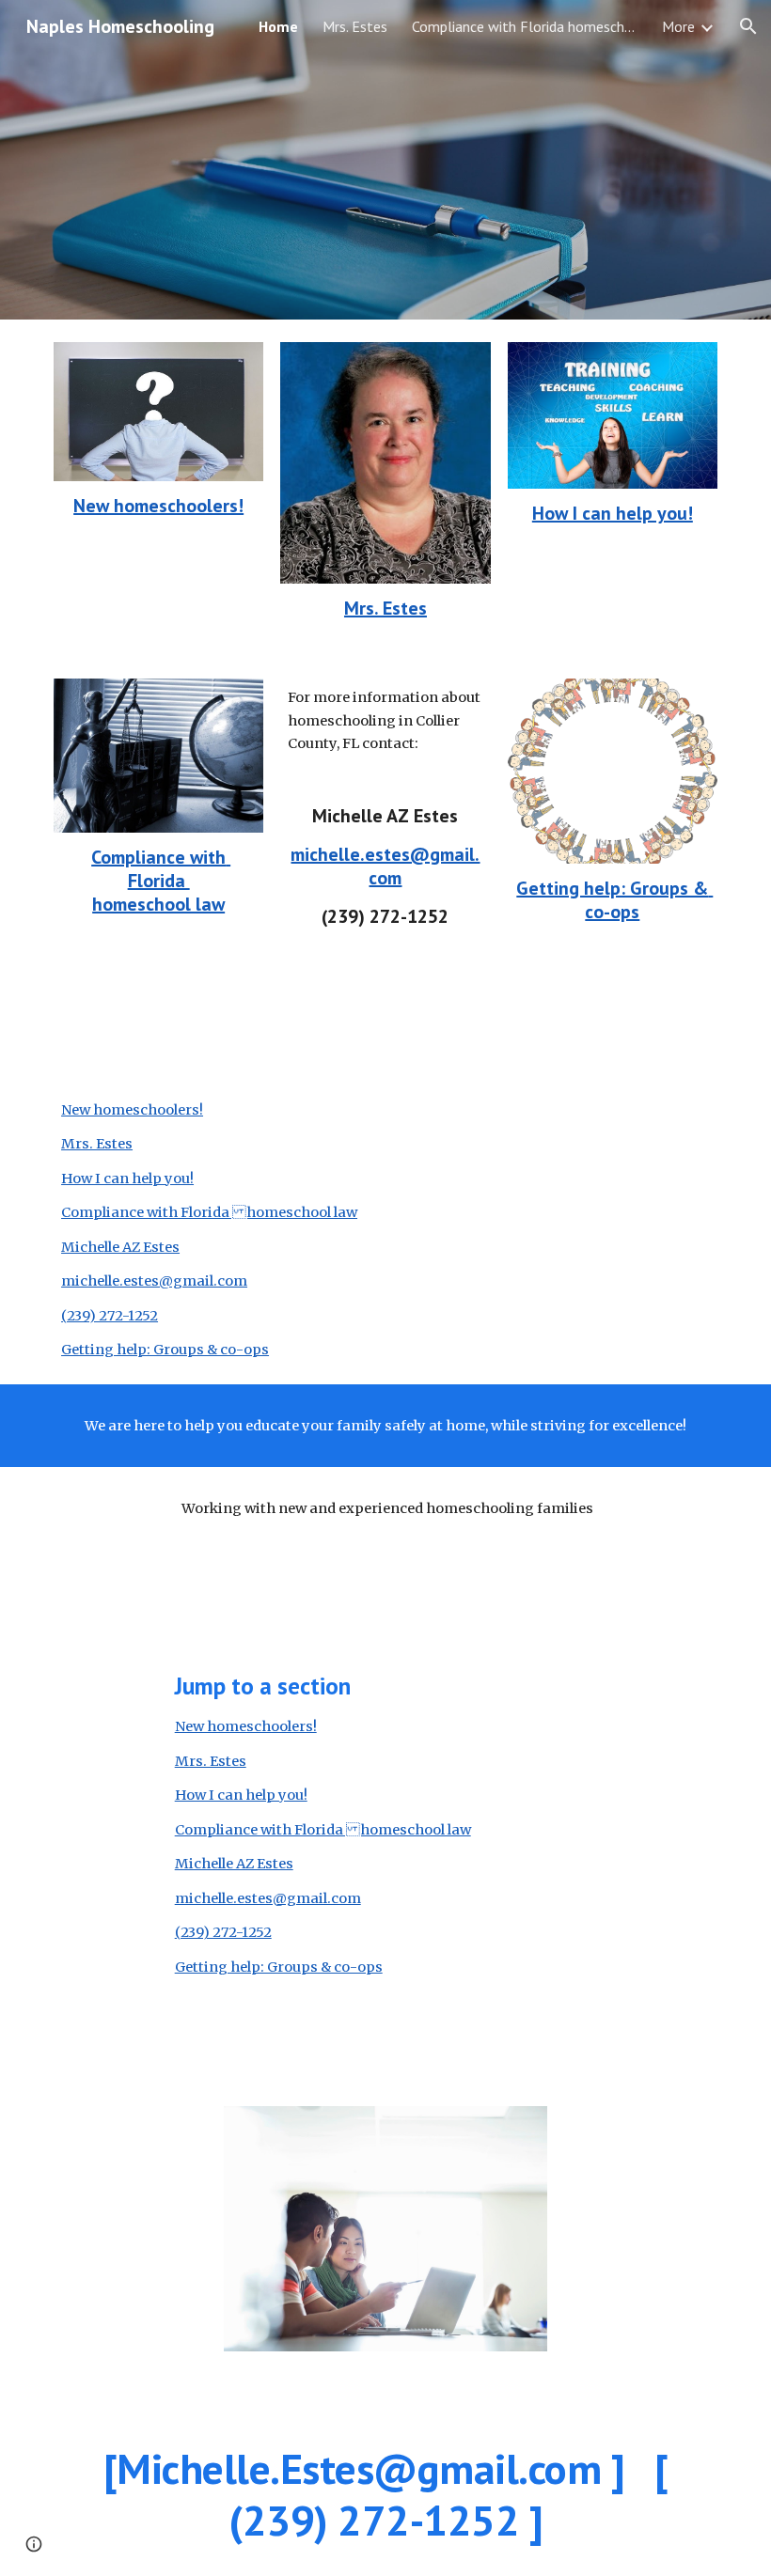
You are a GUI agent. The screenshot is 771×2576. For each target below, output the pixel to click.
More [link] (678, 26)
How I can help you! (613, 513)
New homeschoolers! (158, 506)
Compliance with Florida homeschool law (161, 881)
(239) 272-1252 (110, 1316)
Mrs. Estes (385, 608)
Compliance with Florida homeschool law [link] (525, 26)
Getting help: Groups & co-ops (614, 900)
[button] (748, 26)
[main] (158, 506)
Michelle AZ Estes (120, 1247)
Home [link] (278, 26)
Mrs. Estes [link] (355, 26)
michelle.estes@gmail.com (385, 866)
